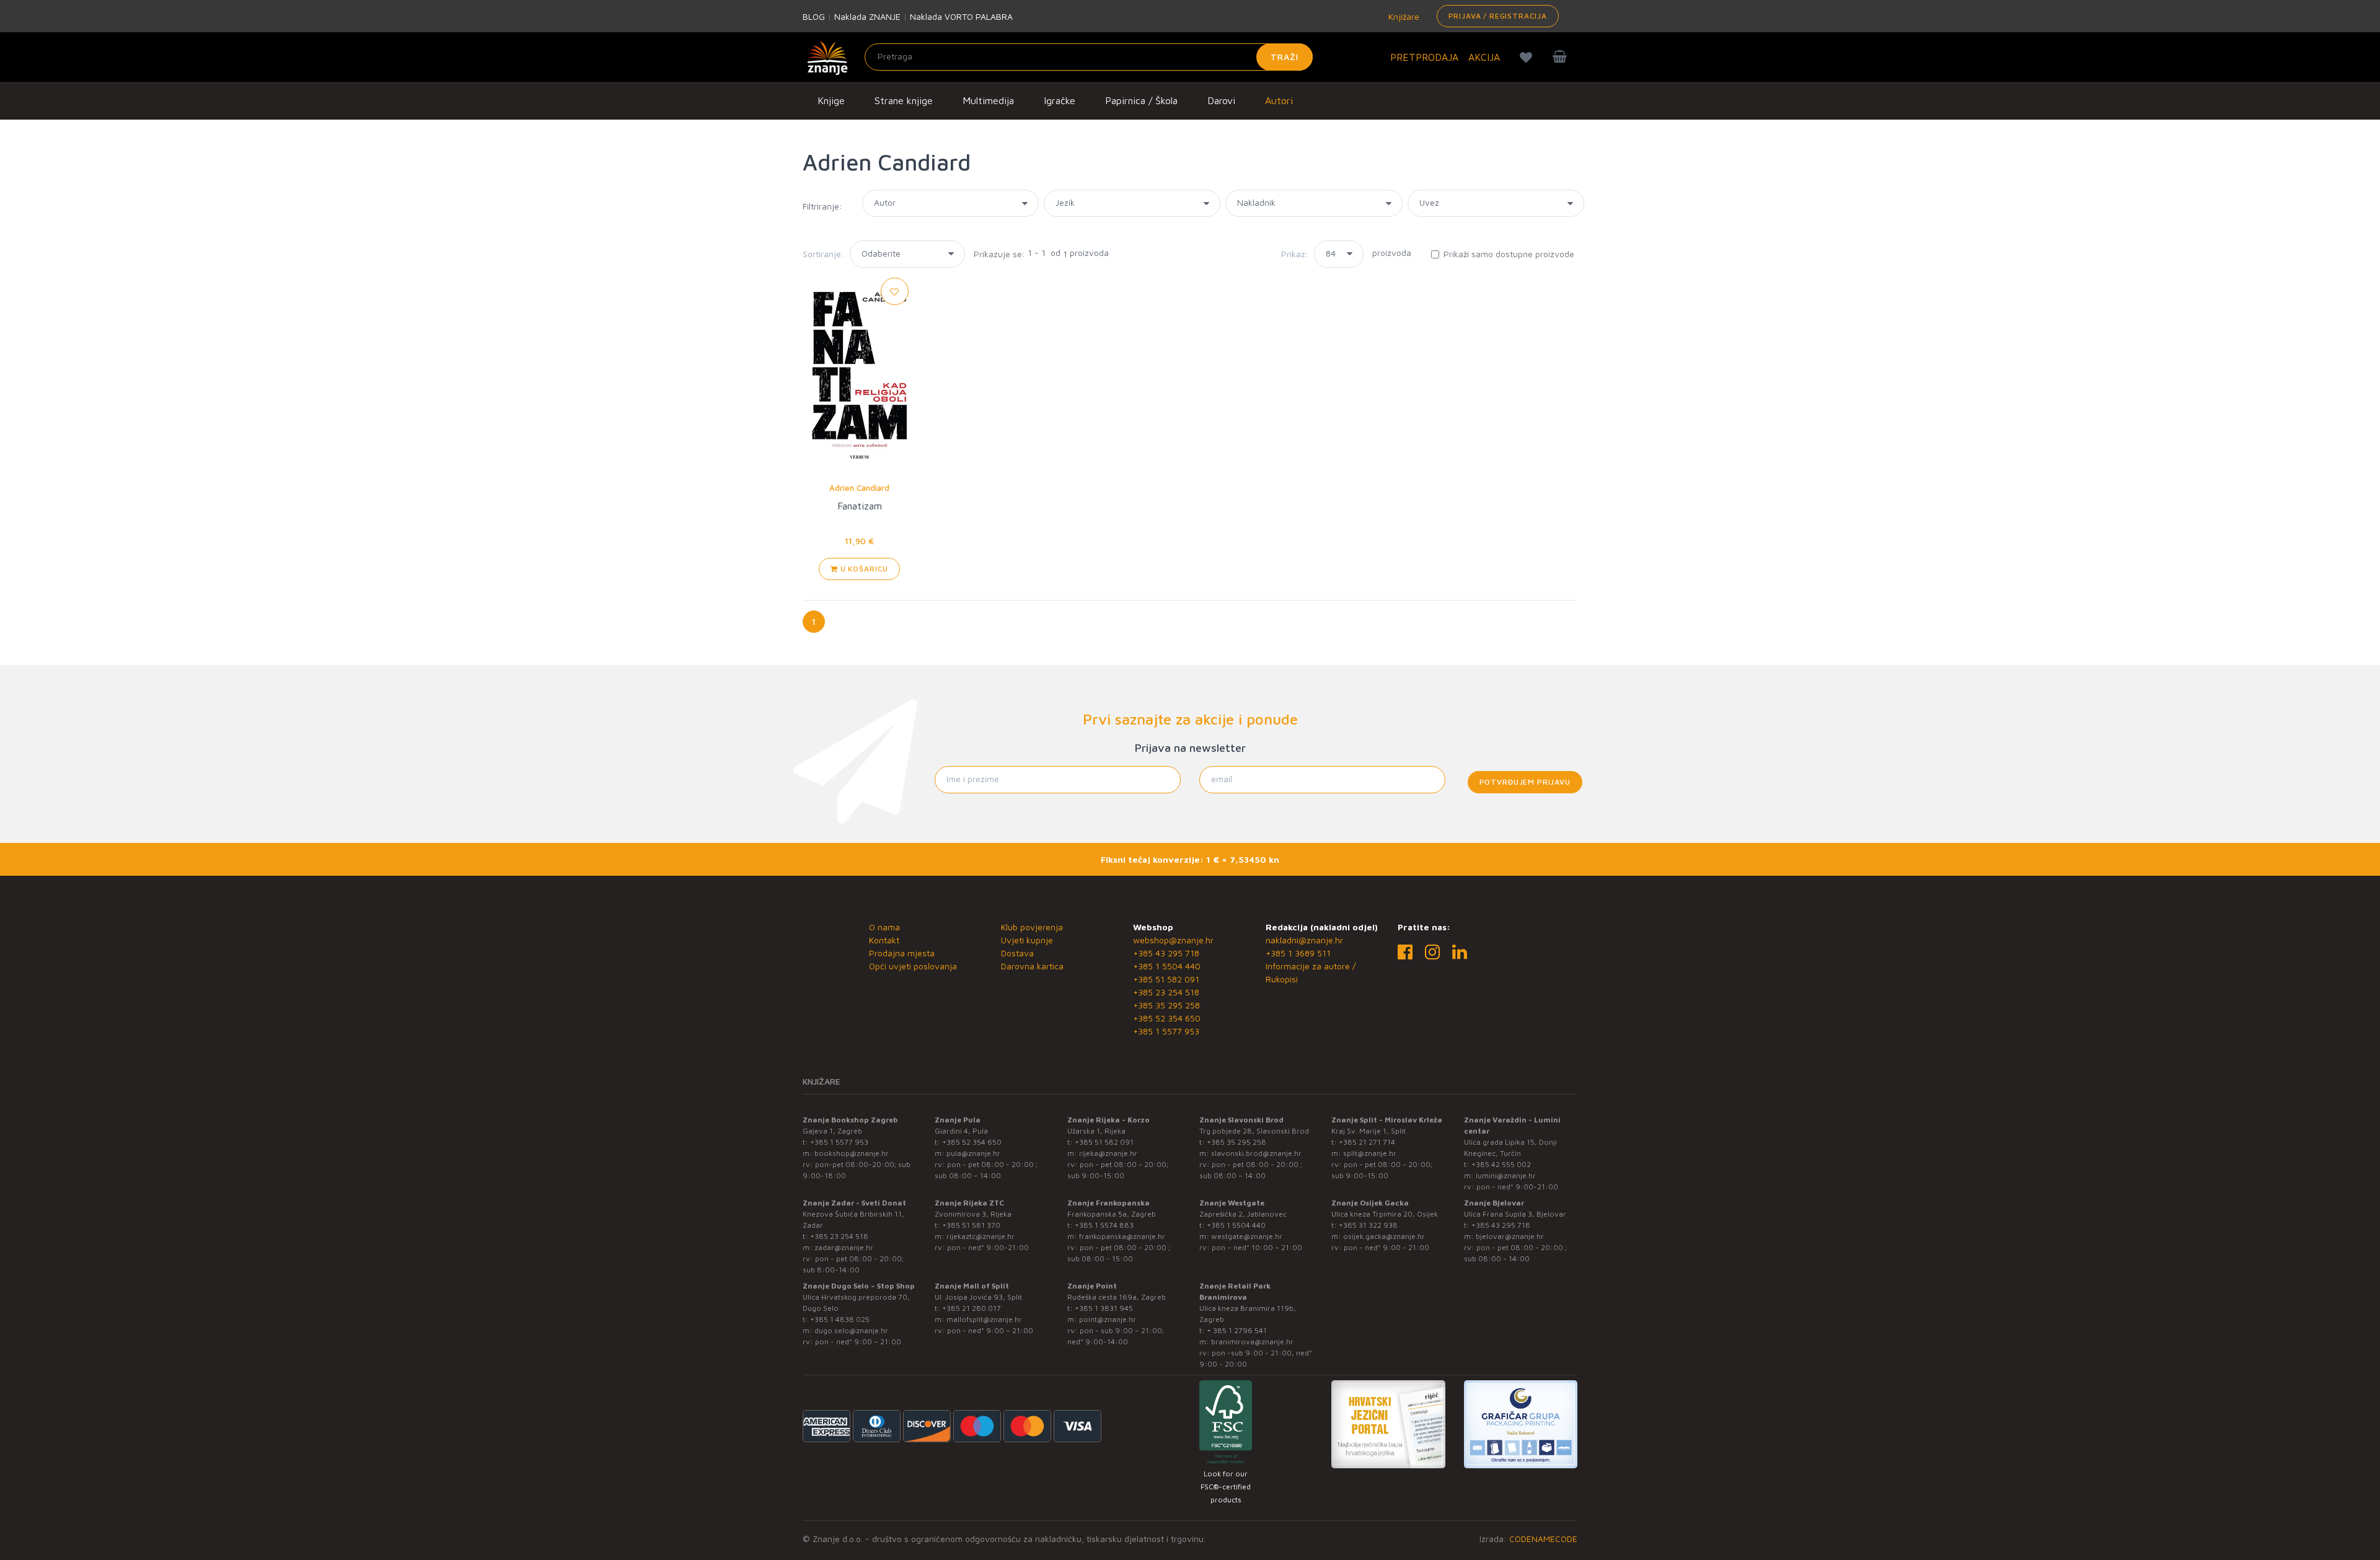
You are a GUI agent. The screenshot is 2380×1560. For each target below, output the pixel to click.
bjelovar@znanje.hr (1510, 1236)
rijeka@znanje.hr (1108, 1153)
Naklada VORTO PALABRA (961, 16)
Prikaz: (1295, 254)
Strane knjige (904, 100)
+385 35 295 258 (1166, 1005)
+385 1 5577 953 (1166, 1031)
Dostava (1017, 953)
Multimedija (988, 100)
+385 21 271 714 (1367, 1142)
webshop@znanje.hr (1173, 940)
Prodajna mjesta (902, 953)
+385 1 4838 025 (840, 1319)
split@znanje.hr (1370, 1153)
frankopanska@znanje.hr (1122, 1236)
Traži (1285, 57)
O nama (884, 927)
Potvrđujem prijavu (1525, 782)
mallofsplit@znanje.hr (984, 1319)
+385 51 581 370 (971, 1225)
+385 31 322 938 (1368, 1225)
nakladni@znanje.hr (1304, 940)
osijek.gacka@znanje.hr (1384, 1236)
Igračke (1060, 100)
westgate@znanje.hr (1247, 1236)
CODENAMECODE (1543, 1539)
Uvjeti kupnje (1027, 940)
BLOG (814, 16)
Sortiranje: (823, 254)
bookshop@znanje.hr (852, 1153)
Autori (1279, 100)
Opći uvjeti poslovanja (913, 966)
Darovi (1221, 100)
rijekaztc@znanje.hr (981, 1236)
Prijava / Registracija (1498, 16)
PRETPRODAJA (1424, 57)
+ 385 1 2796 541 (1237, 1330)
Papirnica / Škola (1141, 100)
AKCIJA (1484, 57)
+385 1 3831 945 (1104, 1308)
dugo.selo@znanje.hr (851, 1330)
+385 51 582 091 (1166, 979)
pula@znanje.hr (973, 1153)
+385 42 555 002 (1501, 1164)
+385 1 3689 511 (1298, 953)
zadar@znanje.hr (844, 1247)
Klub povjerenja (1032, 927)
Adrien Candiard (859, 488)
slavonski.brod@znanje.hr (1256, 1153)
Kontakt (884, 940)
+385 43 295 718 (1166, 953)
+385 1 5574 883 (1104, 1225)
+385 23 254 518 (1166, 992)
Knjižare (1403, 16)
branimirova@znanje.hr (1252, 1342)
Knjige (831, 100)
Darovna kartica (1032, 966)
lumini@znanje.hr (1506, 1175)
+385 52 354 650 (1167, 1018)
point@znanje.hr (1108, 1319)
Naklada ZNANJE (867, 16)
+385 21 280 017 (972, 1308)
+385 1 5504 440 (1167, 966)
